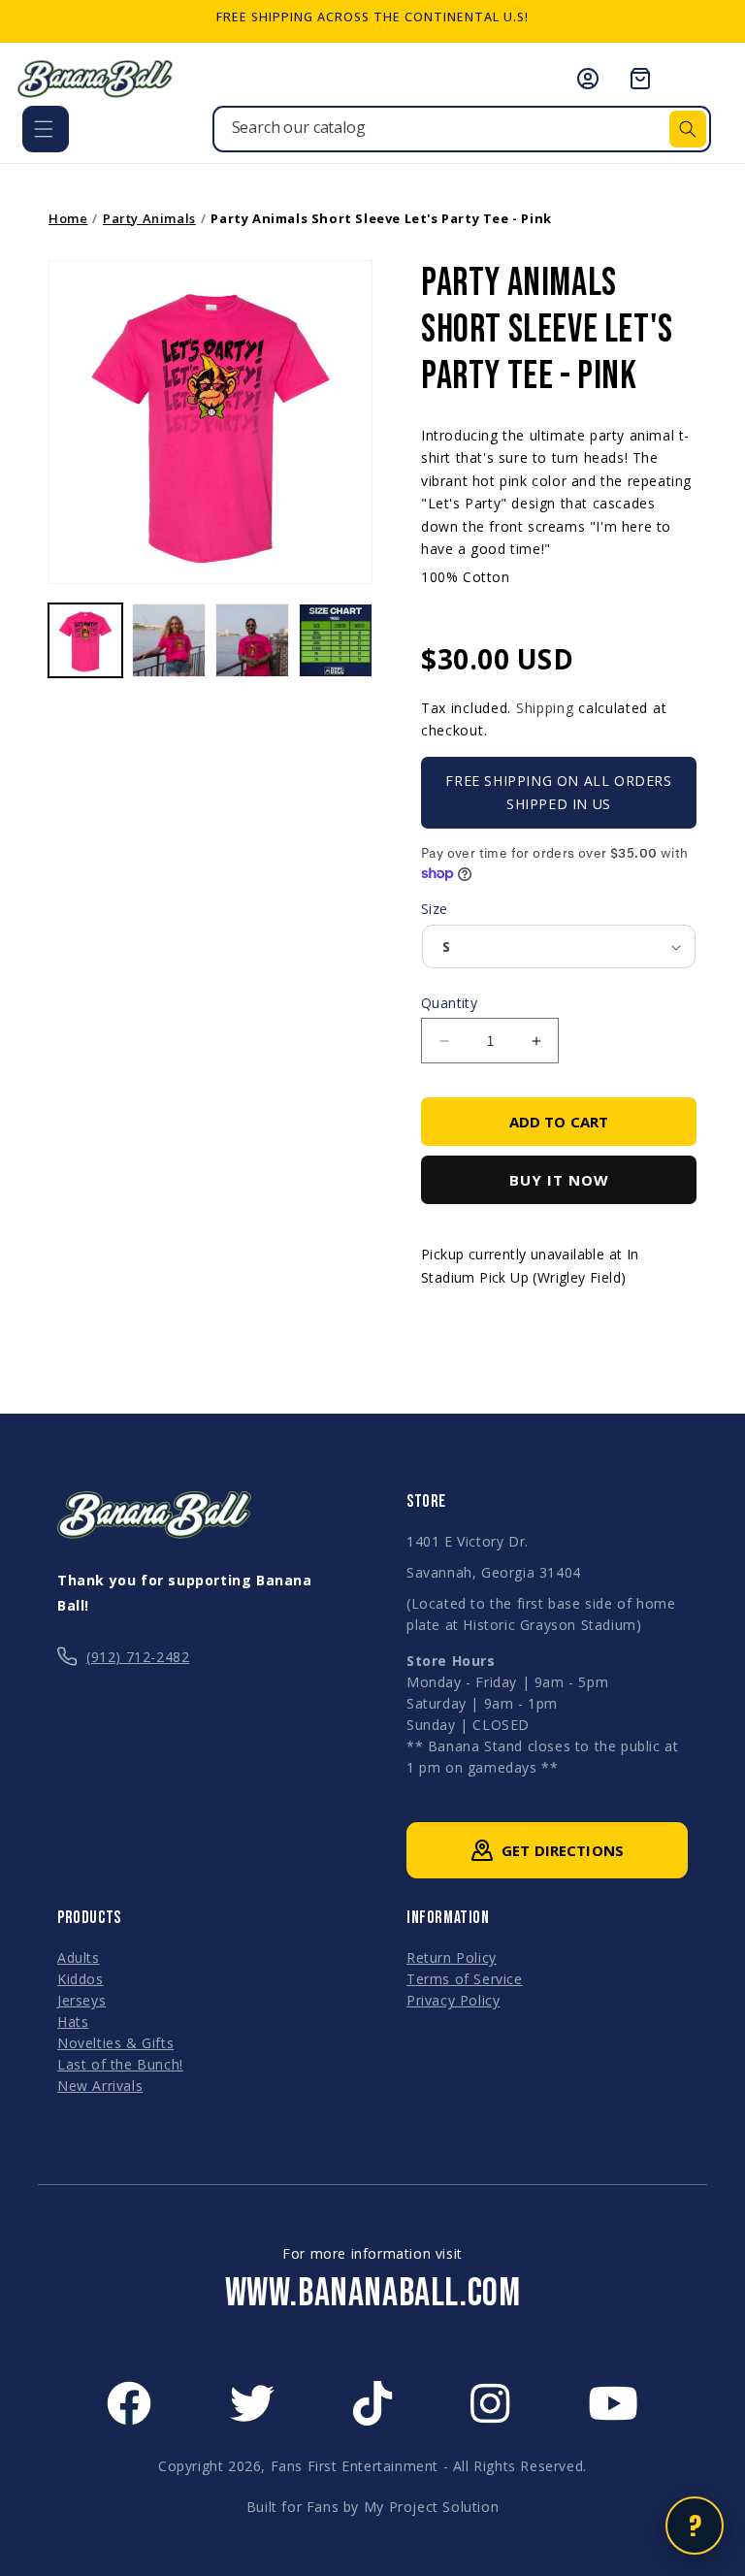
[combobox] (462, 129)
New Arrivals (100, 2086)
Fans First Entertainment (355, 2466)
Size (435, 909)
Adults (79, 1957)
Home (68, 218)
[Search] (688, 129)
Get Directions (563, 1850)
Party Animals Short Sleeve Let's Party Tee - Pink (381, 218)
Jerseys (81, 2000)
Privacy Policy (453, 2000)
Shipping (545, 708)
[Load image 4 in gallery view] (336, 640)
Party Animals (149, 218)
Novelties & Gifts (115, 2043)
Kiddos (81, 1979)
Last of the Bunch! (120, 2064)
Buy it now (559, 1180)
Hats (73, 2022)
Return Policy (452, 1957)
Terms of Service (465, 1979)
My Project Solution (431, 2507)
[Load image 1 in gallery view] (85, 640)
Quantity (449, 1003)
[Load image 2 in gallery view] (169, 640)
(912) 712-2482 (138, 1657)
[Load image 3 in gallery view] (252, 640)
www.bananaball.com (373, 2294)
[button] (46, 129)
